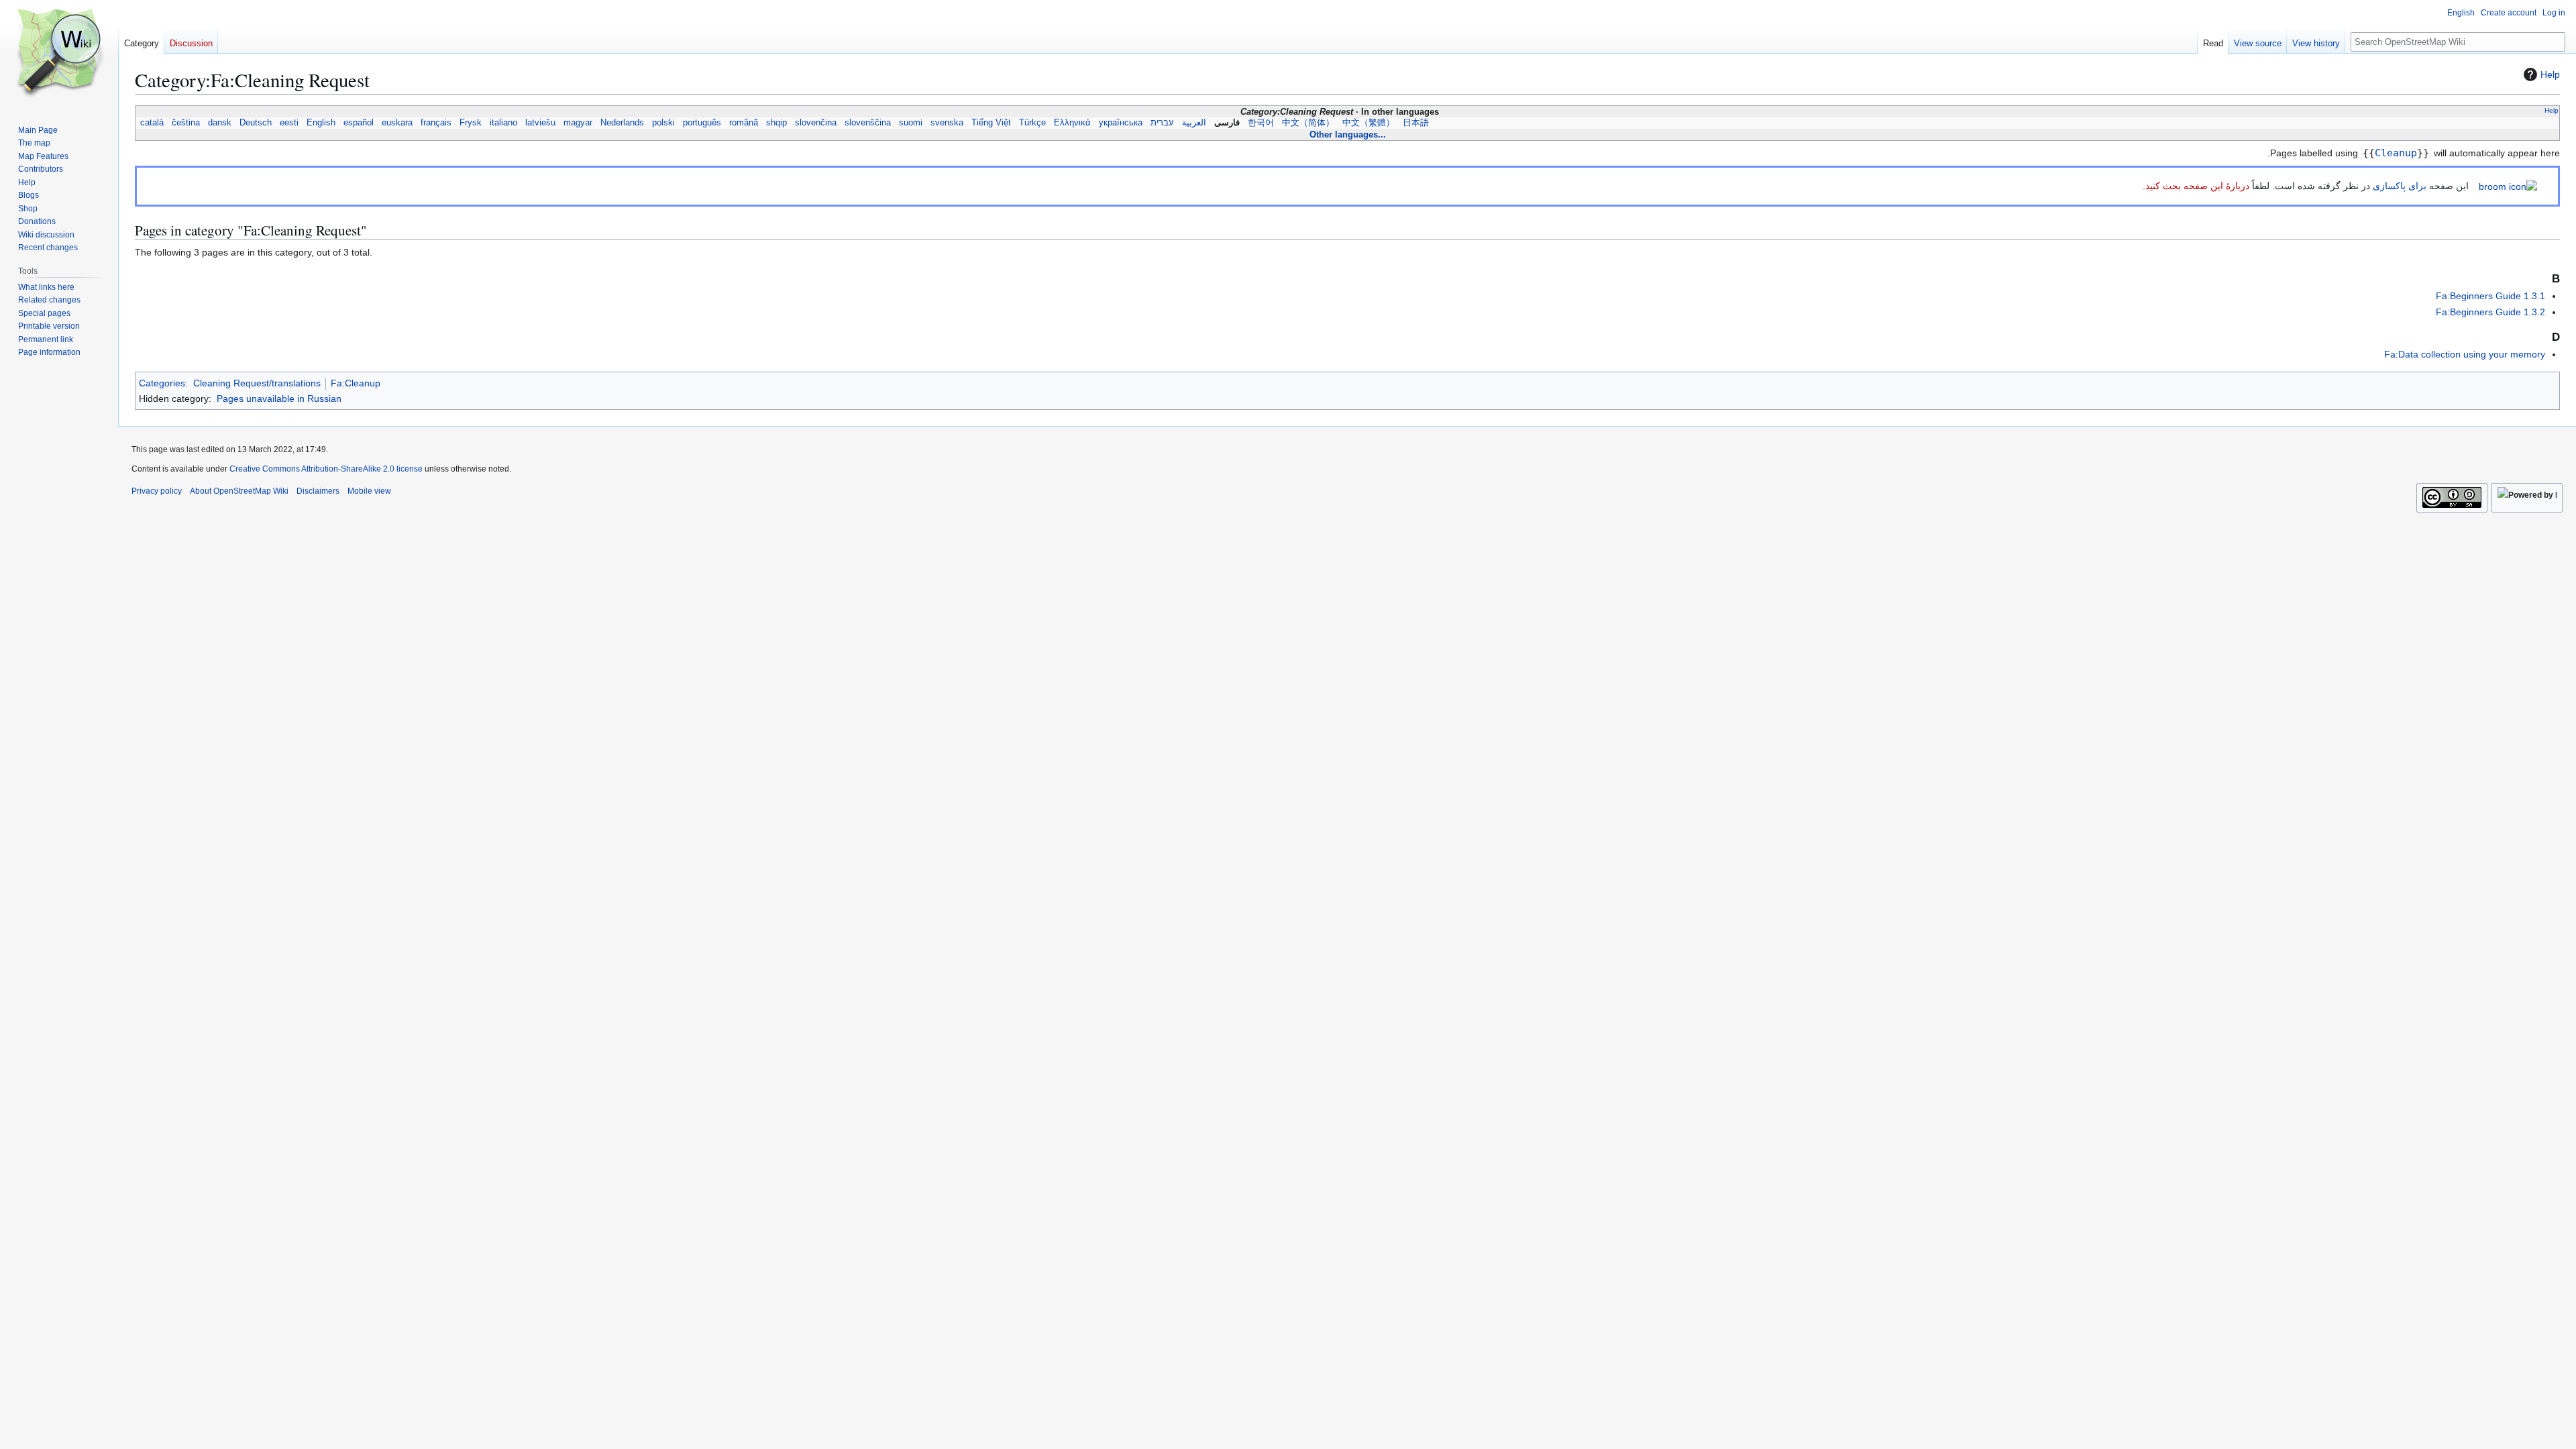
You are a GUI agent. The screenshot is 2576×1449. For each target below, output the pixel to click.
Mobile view (369, 491)
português (702, 123)
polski (663, 123)
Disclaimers (318, 491)
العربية (1194, 123)
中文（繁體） (1368, 123)
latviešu (540, 123)
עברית (1162, 123)
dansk (220, 123)
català (152, 123)
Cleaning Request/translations (257, 383)
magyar (578, 123)
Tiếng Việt (991, 123)
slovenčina (816, 123)
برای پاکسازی (2400, 186)
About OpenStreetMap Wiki (239, 491)
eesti (289, 123)
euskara (397, 123)
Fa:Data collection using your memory (2465, 354)
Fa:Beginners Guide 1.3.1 (2490, 296)
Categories (162, 383)
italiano (503, 123)
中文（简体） (1308, 123)
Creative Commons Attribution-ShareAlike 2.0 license (326, 469)
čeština (186, 123)
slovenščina (868, 123)
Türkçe (1032, 123)
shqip (776, 123)
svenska (947, 123)
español (359, 123)
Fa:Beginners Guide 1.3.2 (2490, 312)
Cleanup (2396, 153)
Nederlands (622, 123)
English (321, 123)
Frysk (471, 123)
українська (1121, 123)
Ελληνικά (1072, 123)
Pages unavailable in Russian (279, 398)
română (744, 123)
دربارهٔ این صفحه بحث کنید (2197, 186)
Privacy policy (157, 491)
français (436, 123)
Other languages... (1348, 135)
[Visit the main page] (59, 54)
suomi (911, 123)
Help (2550, 74)
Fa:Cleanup (356, 383)
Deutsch (256, 123)
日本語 (1416, 123)
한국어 (1261, 123)
